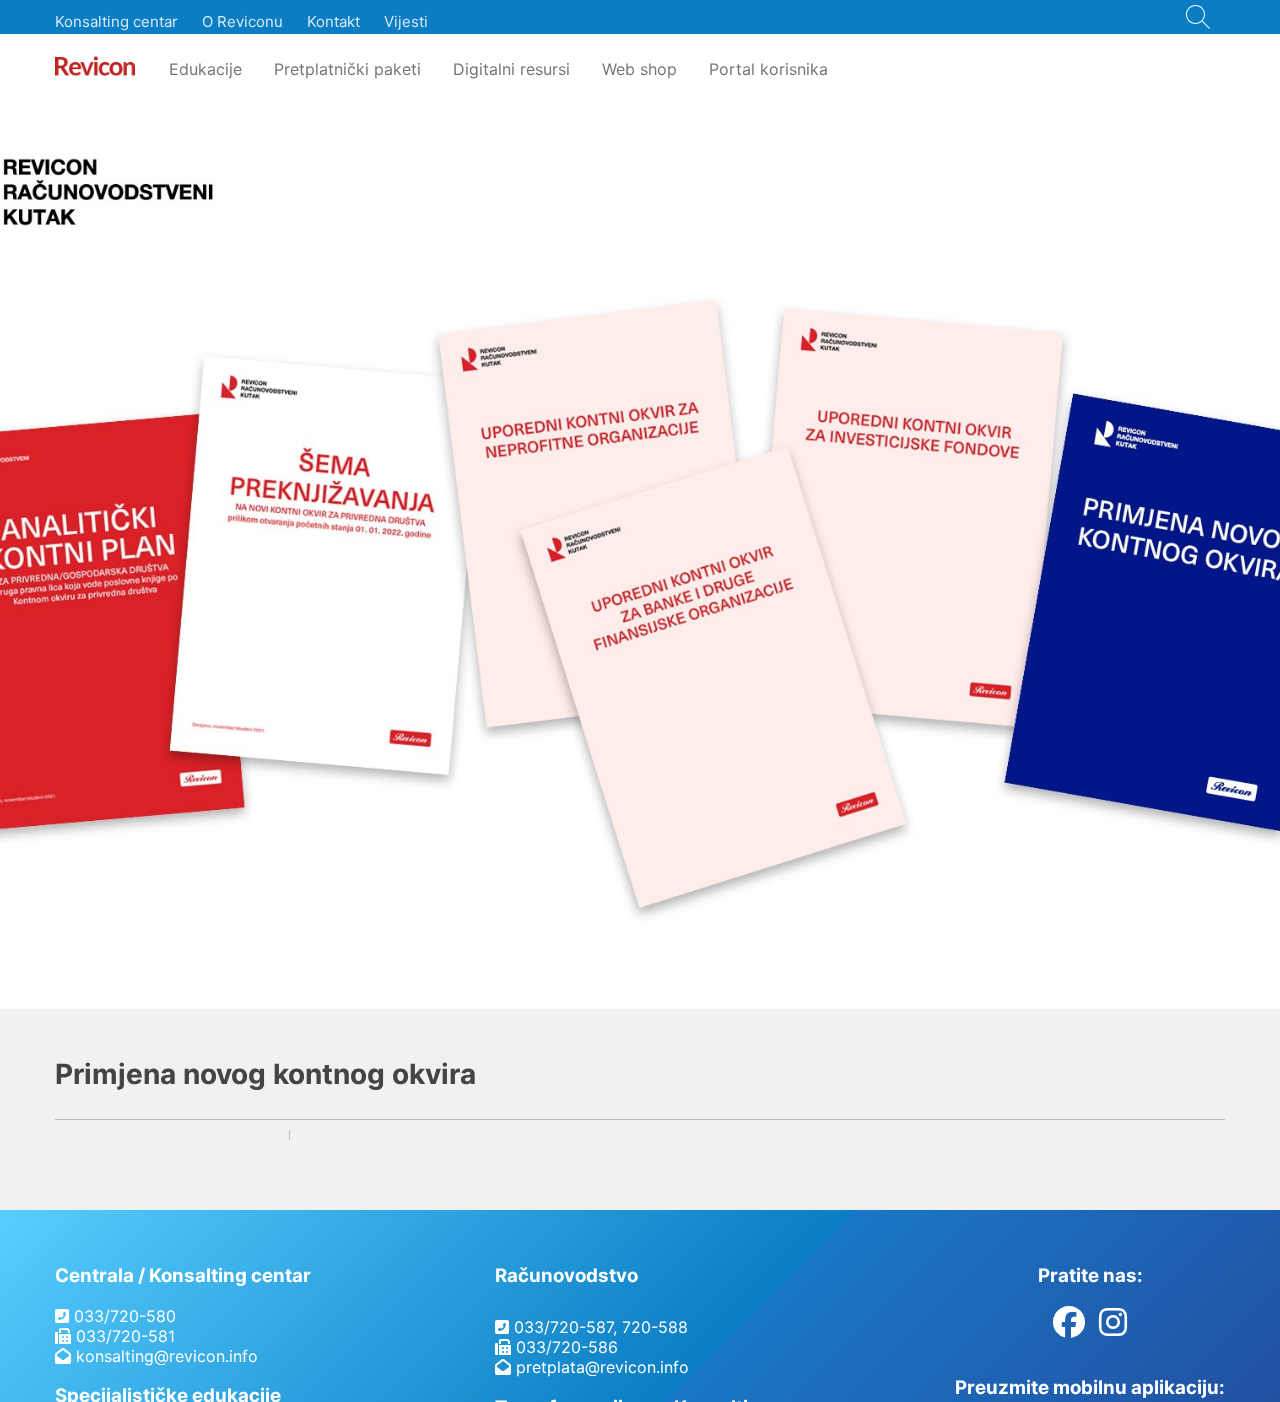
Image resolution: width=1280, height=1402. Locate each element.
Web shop (639, 69)
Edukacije (205, 69)
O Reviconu (242, 21)
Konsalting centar (116, 21)
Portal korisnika (768, 69)
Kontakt (333, 21)
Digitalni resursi (511, 69)
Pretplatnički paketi (347, 69)
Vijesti (406, 21)
